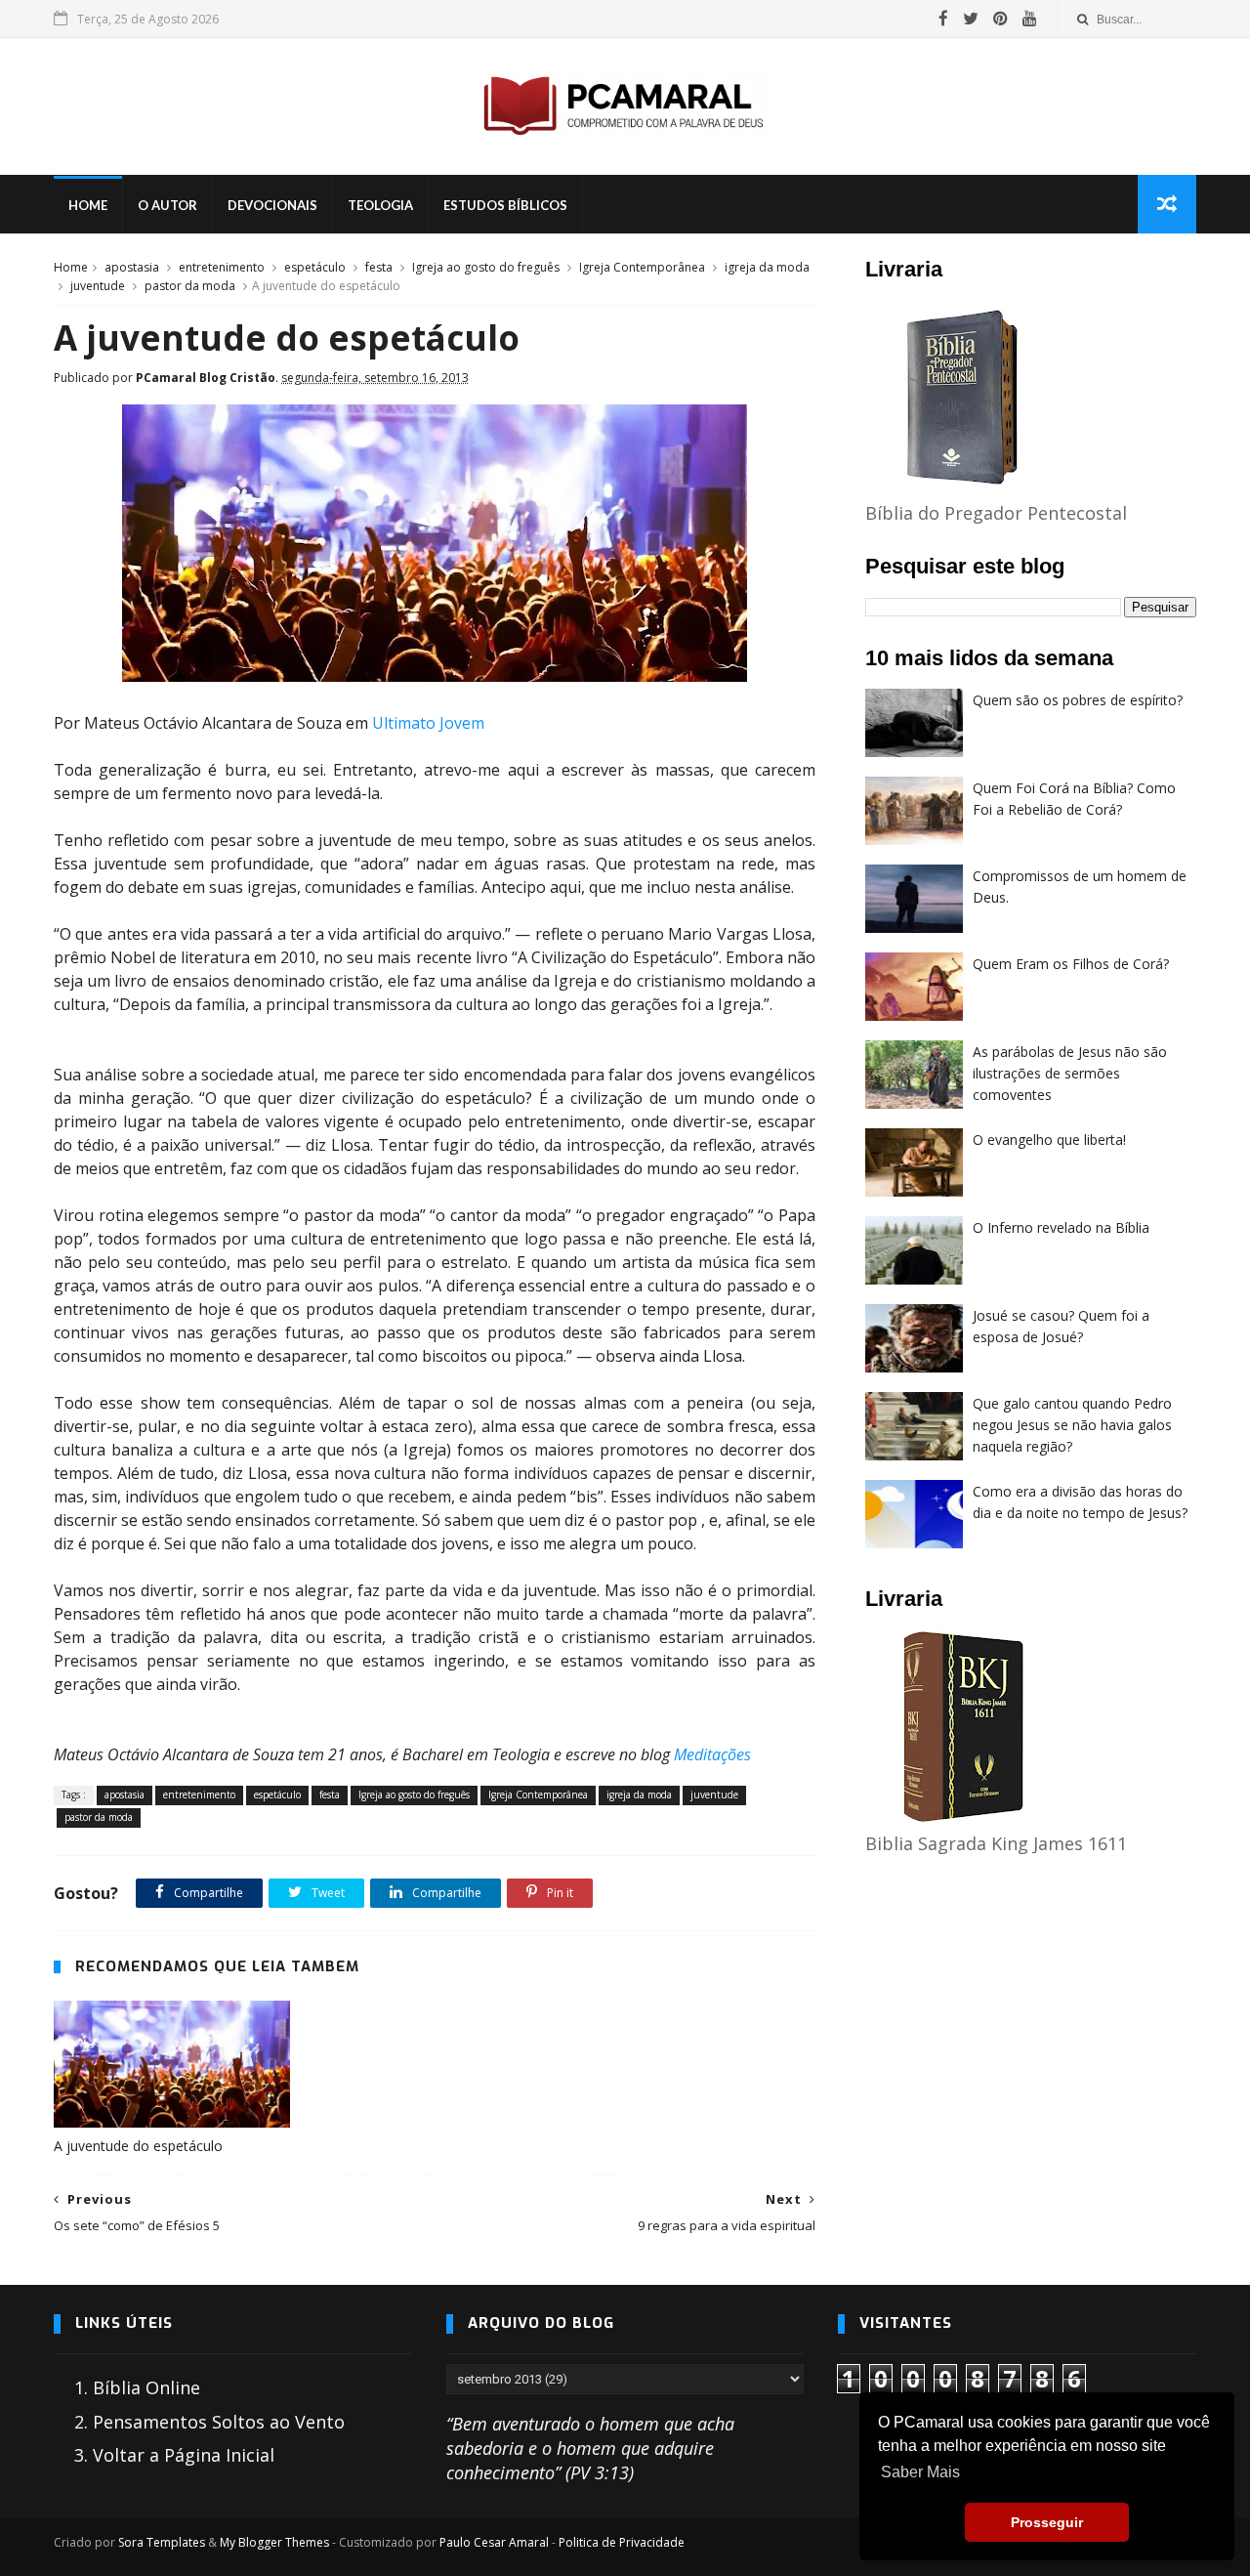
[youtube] (1030, 19)
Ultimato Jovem (428, 723)
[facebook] (943, 19)
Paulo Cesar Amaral (494, 2542)
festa (379, 267)
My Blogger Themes (274, 2542)
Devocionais (272, 205)
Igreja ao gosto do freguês (486, 267)
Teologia (380, 205)
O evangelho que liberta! (1049, 1140)
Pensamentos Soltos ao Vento (219, 2422)
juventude (98, 286)
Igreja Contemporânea (642, 267)
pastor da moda (190, 286)
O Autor (167, 205)
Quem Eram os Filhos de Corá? (1071, 964)
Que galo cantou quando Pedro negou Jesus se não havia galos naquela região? (1072, 1424)
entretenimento (222, 267)
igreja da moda (767, 267)
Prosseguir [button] (1047, 2522)
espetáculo (315, 267)
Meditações (712, 1754)
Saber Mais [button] (920, 2472)
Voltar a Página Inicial (184, 2455)
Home (88, 205)
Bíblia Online (146, 2387)
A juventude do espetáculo (138, 2146)
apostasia (132, 267)
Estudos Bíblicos (505, 205)
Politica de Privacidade (622, 2542)
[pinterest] (1000, 19)
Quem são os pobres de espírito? (1078, 700)
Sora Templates (162, 2542)
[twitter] (971, 19)
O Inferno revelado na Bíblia (1061, 1227)
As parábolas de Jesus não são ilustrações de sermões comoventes (1070, 1073)
